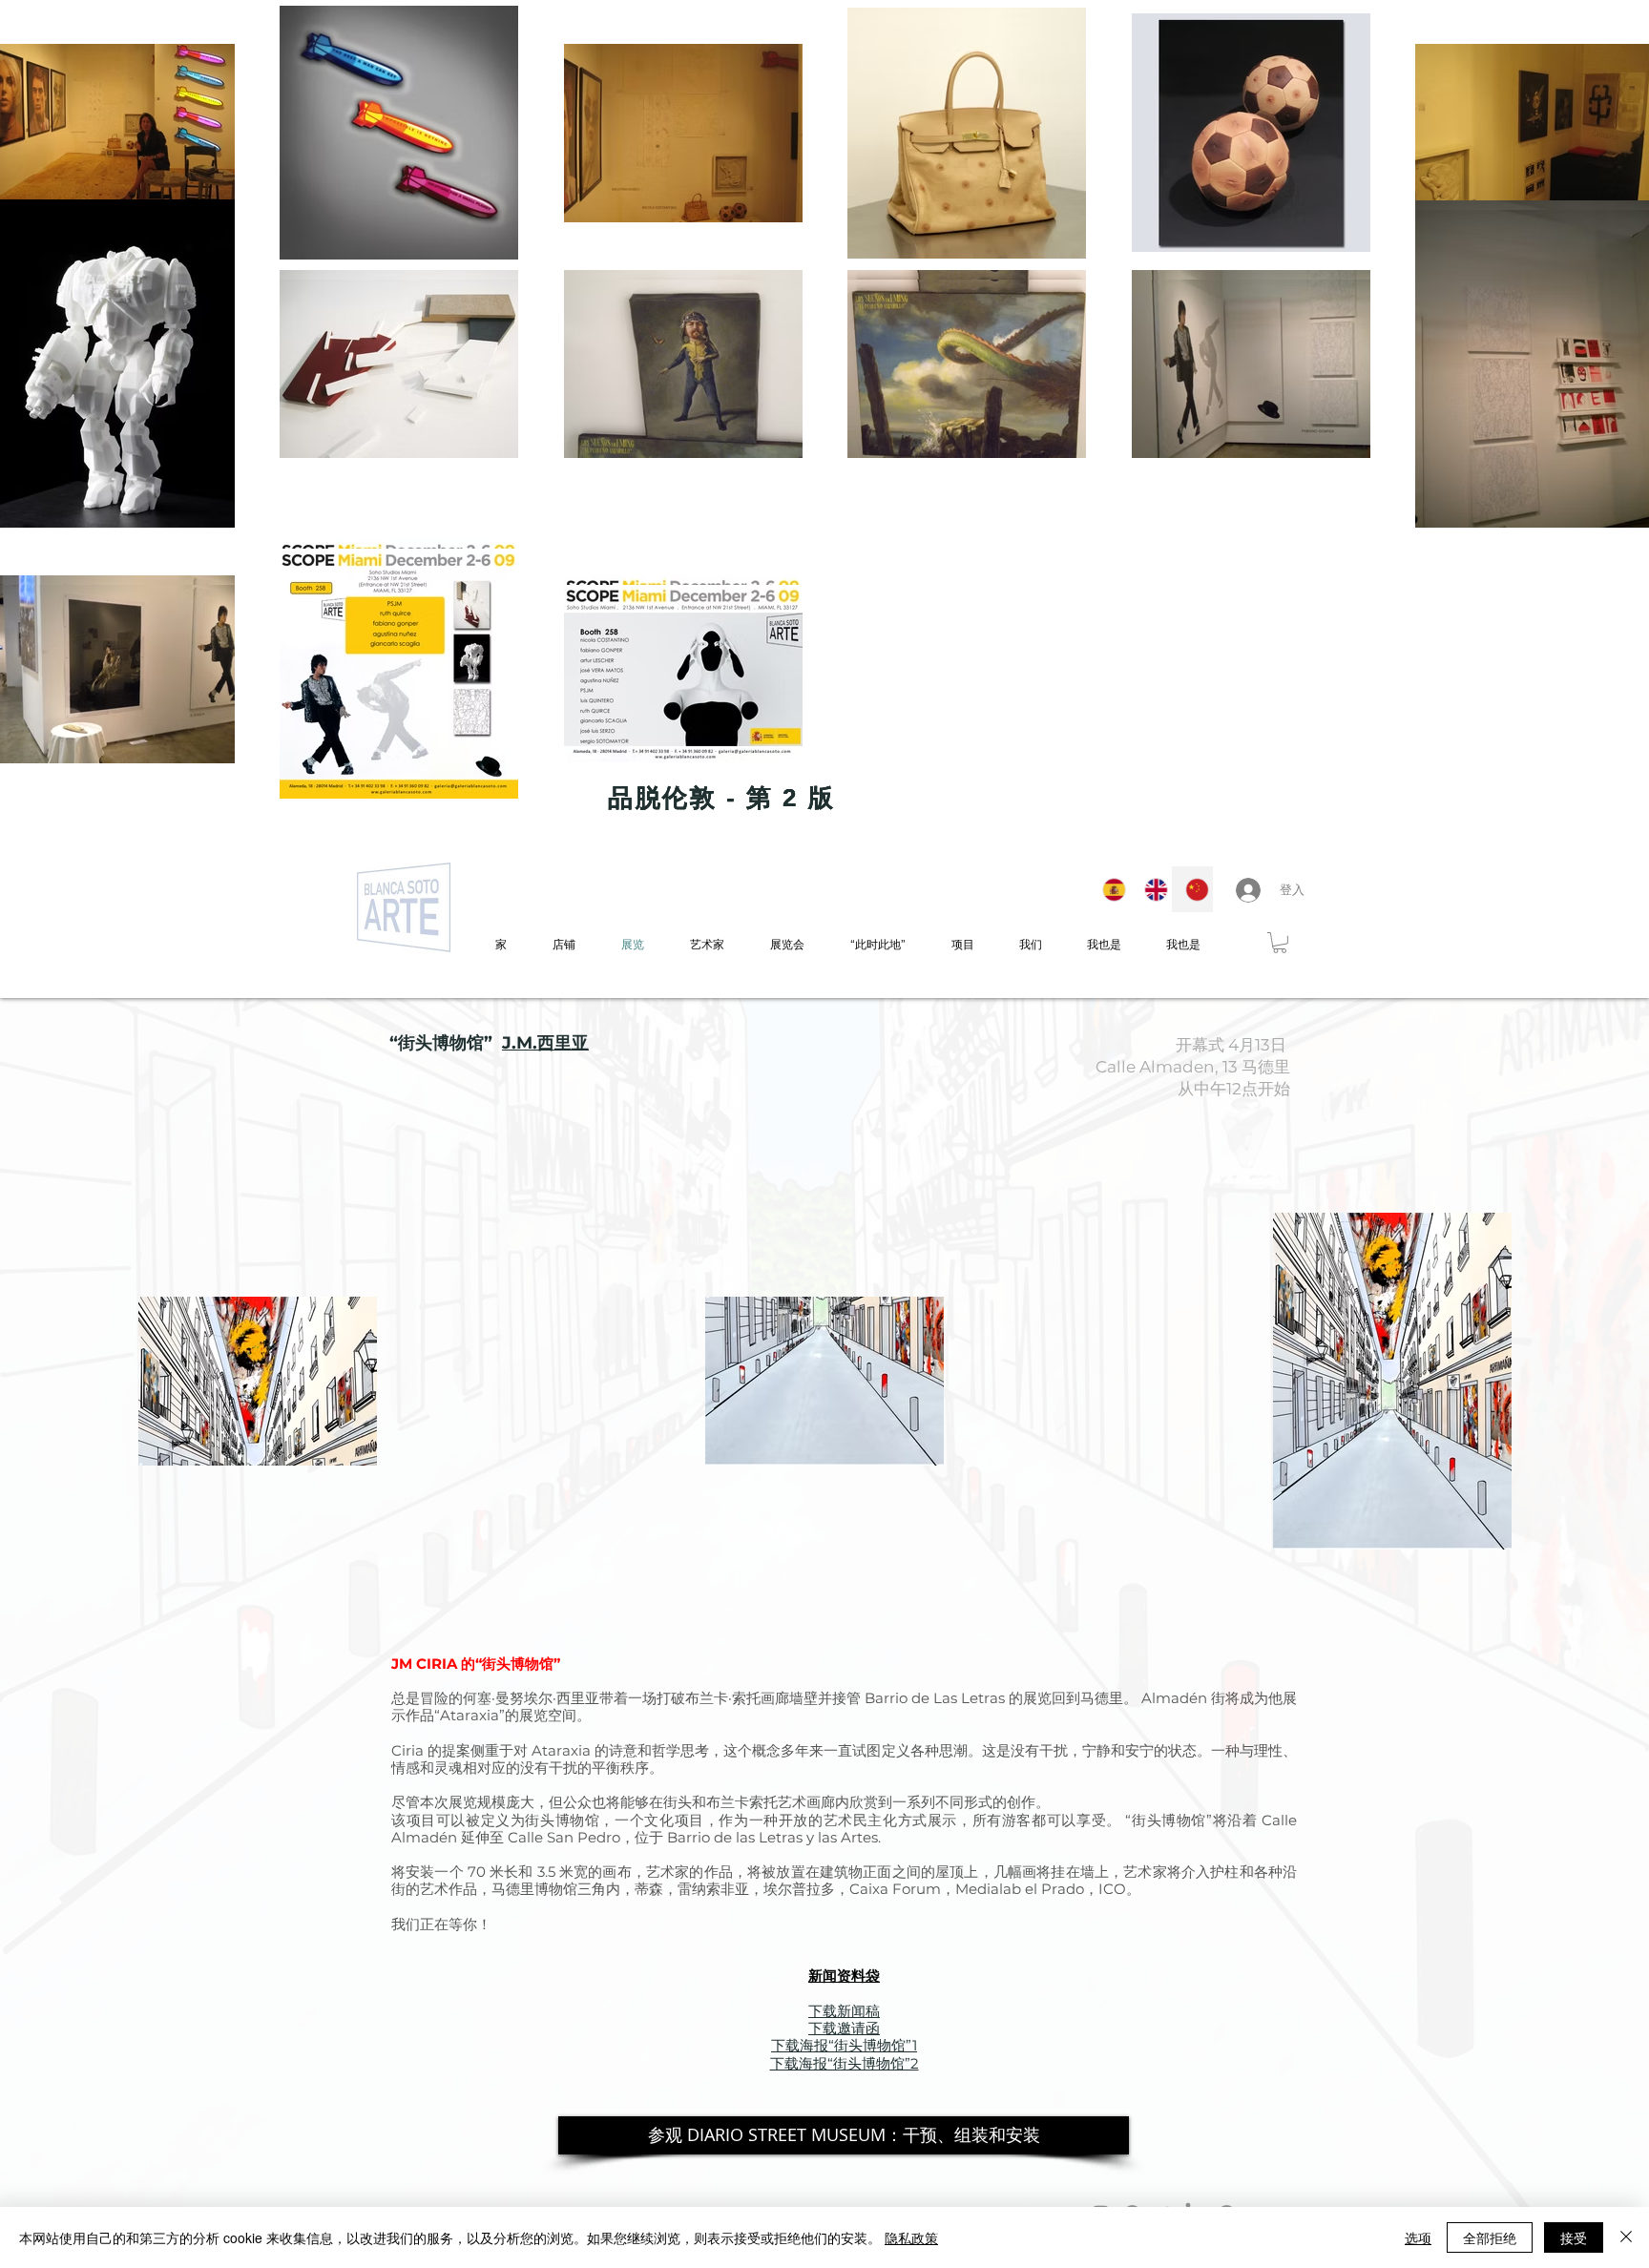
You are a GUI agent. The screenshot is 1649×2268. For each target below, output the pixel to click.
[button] (1280, 943)
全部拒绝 (1490, 2237)
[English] (1151, 889)
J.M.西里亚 (545, 1043)
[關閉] (1626, 2237)
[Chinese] (1192, 889)
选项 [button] (1418, 2237)
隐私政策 (911, 2237)
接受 (1574, 2237)
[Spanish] (1109, 889)
